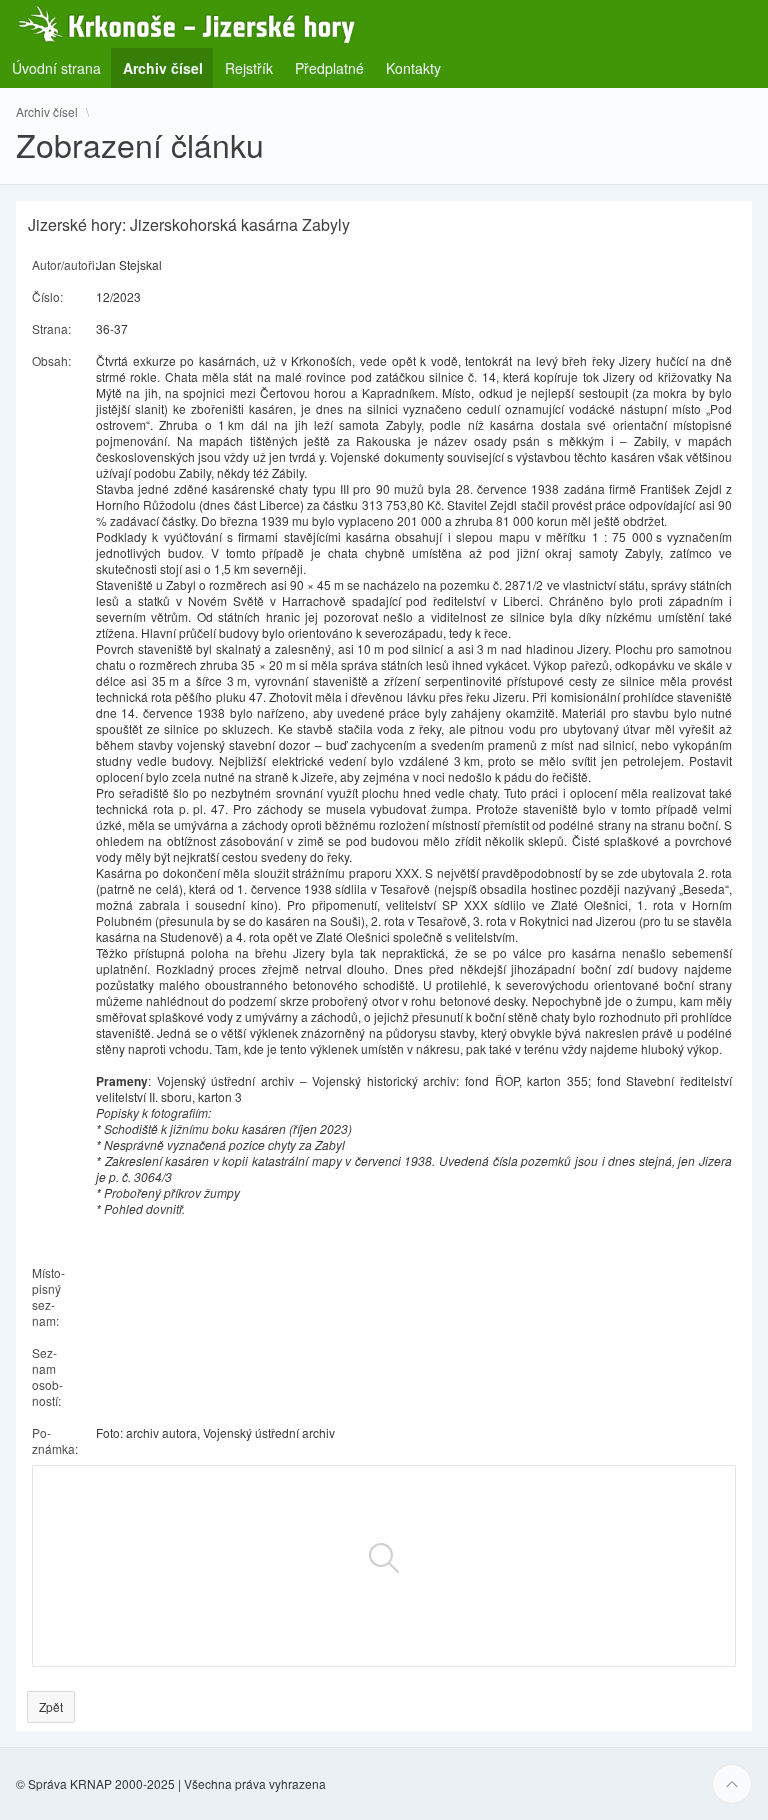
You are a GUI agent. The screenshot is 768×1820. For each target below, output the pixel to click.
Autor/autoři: (65, 264)
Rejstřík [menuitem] (249, 68)
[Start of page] (732, 1784)
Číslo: (47, 296)
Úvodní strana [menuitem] (56, 68)
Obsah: (51, 360)
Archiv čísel (47, 112)
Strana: (51, 328)
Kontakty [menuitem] (413, 68)
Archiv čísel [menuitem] (169, 67)
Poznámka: (55, 1440)
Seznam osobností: (47, 1376)
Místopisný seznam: (48, 1296)
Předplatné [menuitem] (329, 68)
